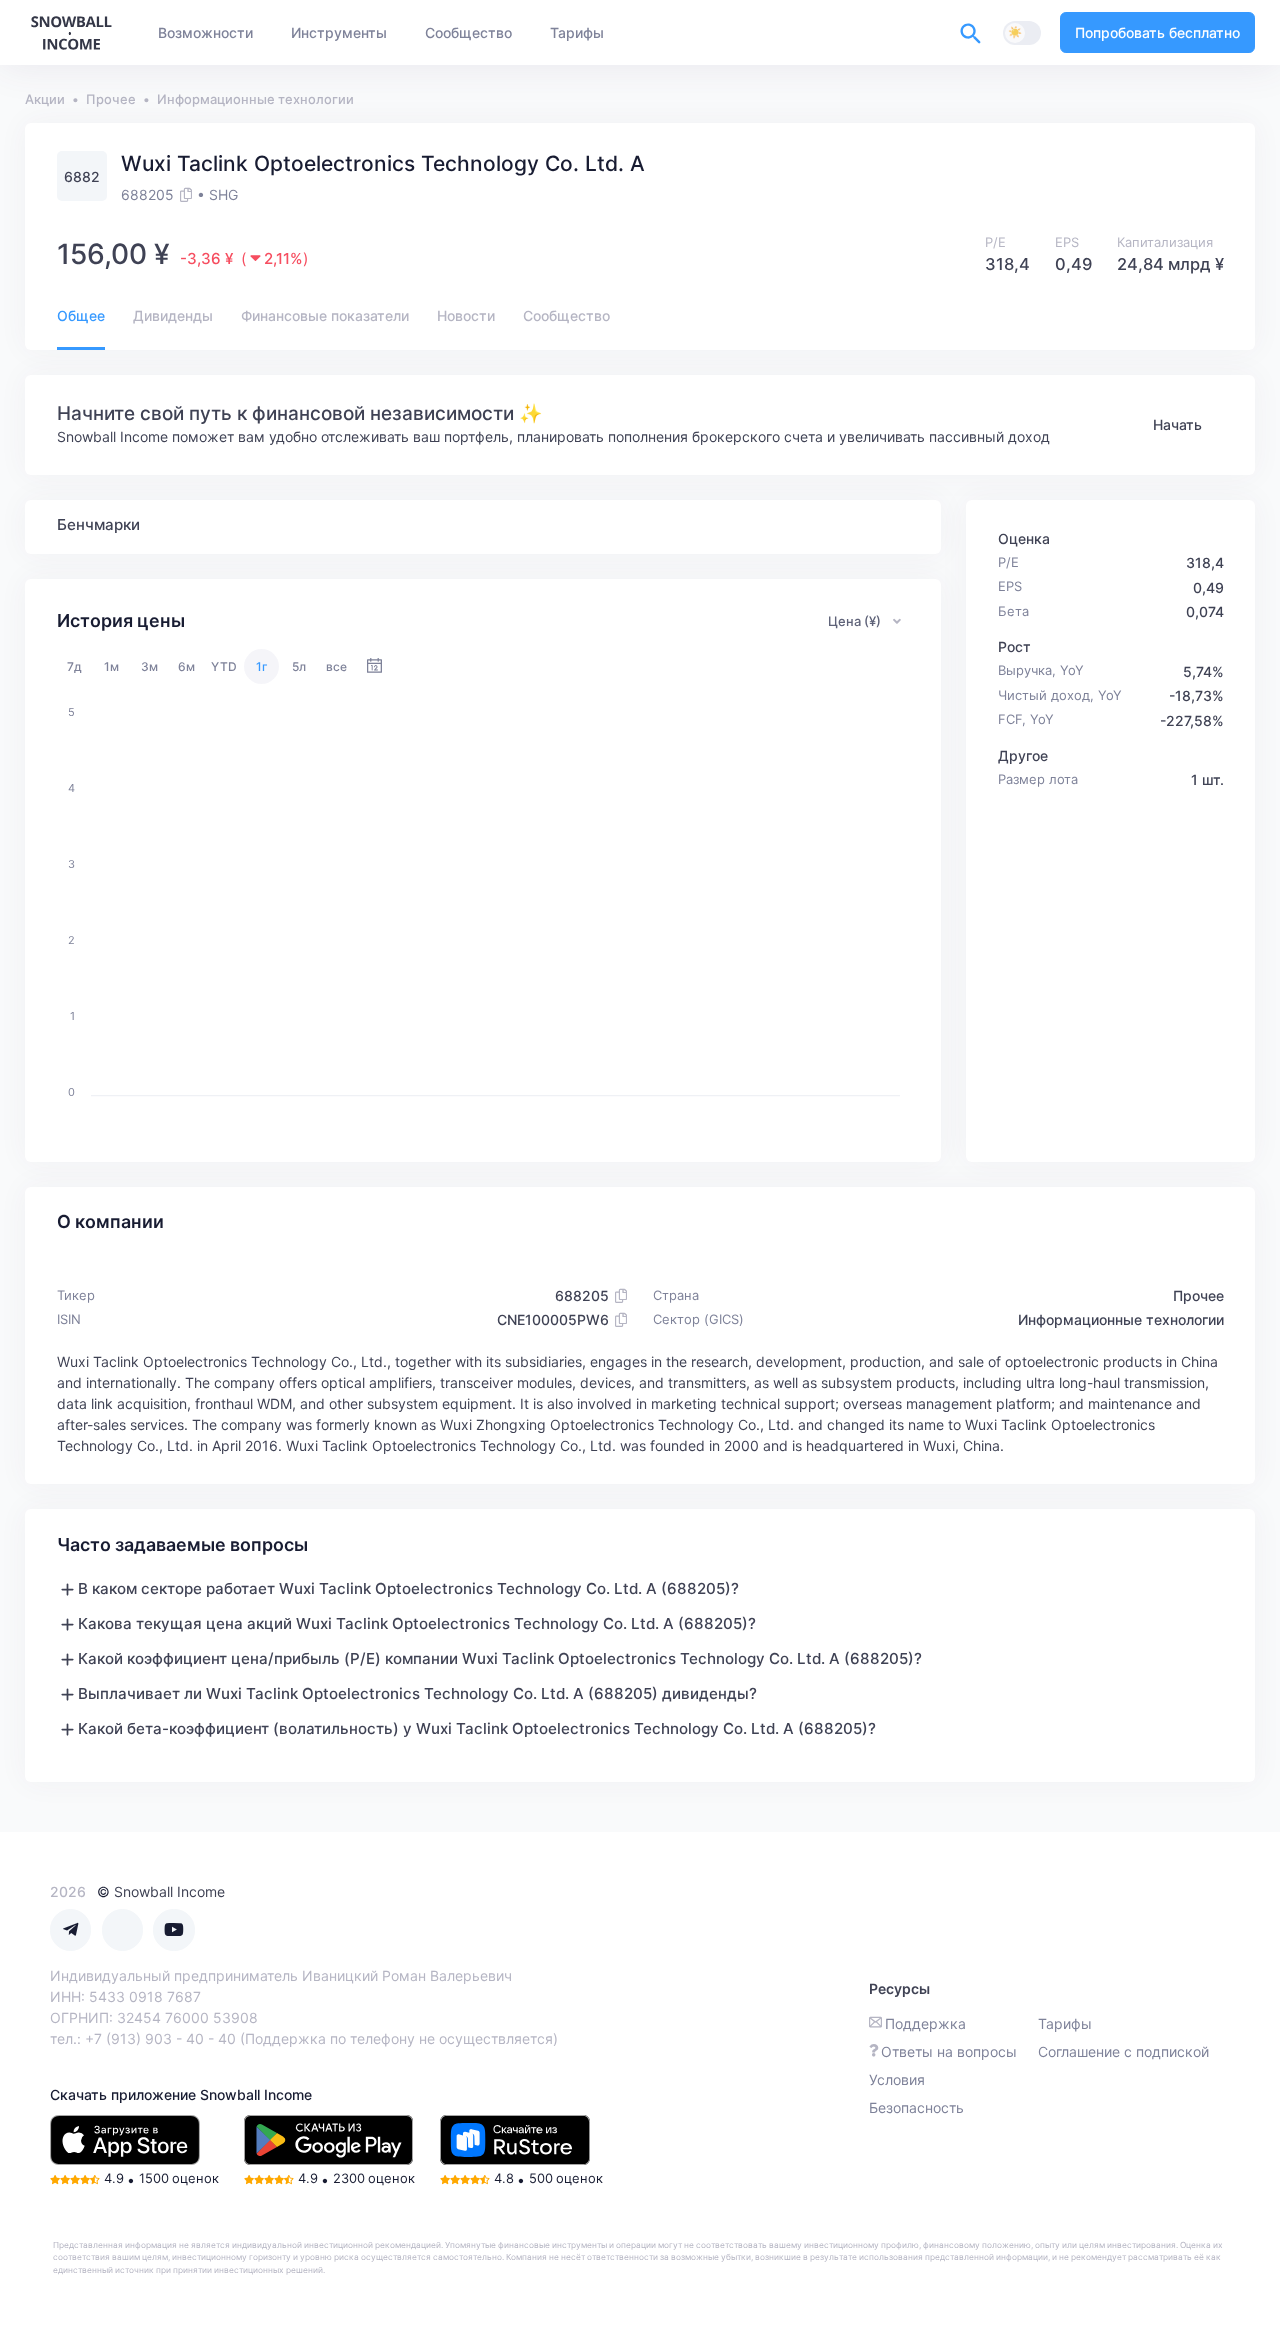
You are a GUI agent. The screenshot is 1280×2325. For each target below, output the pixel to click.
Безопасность (916, 2107)
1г (262, 666)
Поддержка (925, 2023)
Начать (1177, 424)
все (336, 666)
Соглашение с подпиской (1123, 2051)
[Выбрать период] (374, 666)
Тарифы (1065, 2023)
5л (299, 666)
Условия (897, 2079)
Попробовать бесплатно (1157, 32)
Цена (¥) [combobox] (854, 621)
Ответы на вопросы (949, 2051)
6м (186, 666)
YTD (224, 666)
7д (74, 666)
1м (111, 666)
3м (149, 666)
